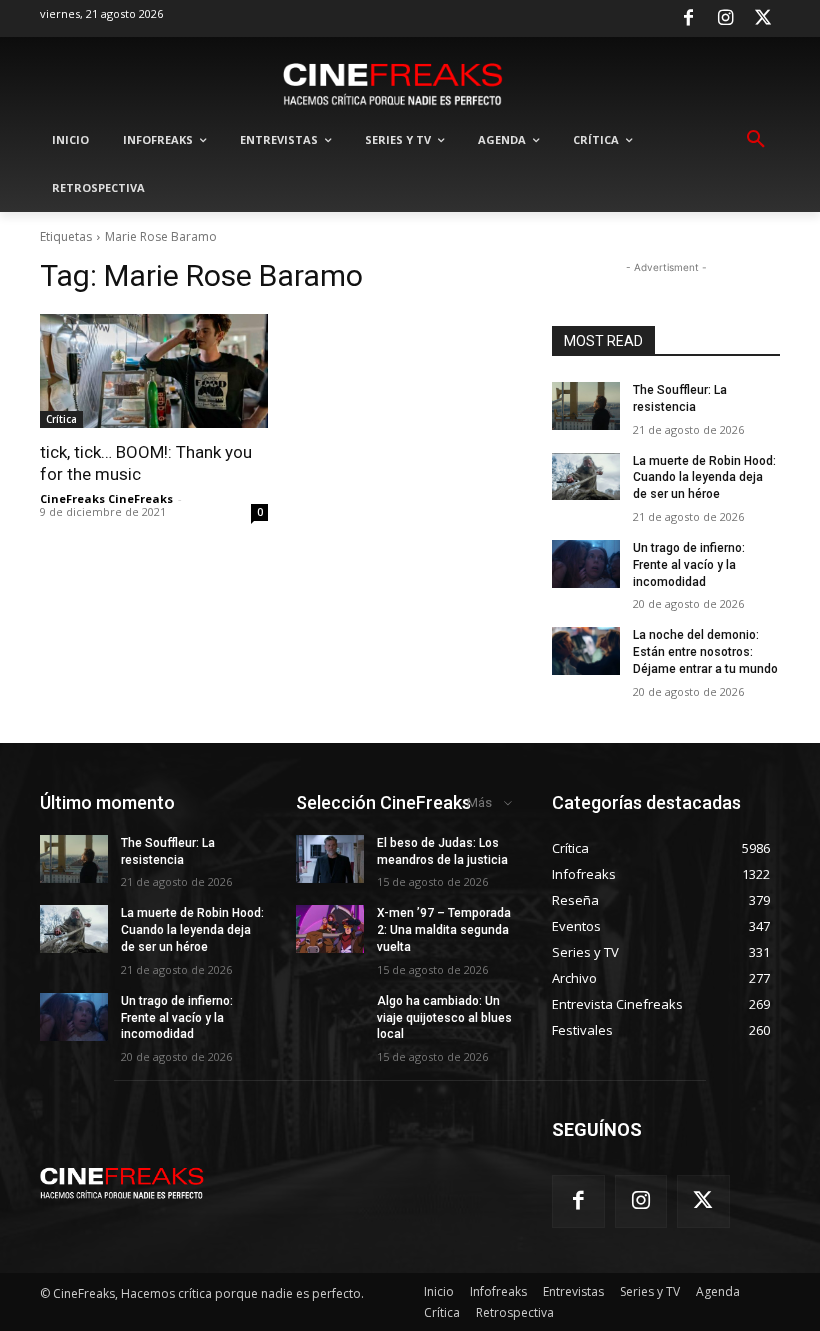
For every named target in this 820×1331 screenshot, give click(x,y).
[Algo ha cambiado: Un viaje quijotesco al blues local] (330, 1017)
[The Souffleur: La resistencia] (586, 406)
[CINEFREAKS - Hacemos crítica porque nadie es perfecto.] (393, 82)
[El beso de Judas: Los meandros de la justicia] (330, 859)
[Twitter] (763, 19)
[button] (756, 140)
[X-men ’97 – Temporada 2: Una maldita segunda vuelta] (330, 929)
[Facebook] (688, 19)
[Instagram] (726, 19)
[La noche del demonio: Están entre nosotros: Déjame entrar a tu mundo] (586, 651)
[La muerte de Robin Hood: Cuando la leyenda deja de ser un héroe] (586, 477)
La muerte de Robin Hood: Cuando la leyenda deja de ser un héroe (704, 478)
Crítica (61, 419)
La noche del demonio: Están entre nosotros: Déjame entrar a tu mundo (705, 652)
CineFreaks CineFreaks (106, 498)
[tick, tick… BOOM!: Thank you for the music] (154, 371)
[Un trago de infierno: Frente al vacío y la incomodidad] (586, 564)
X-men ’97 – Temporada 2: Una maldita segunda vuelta (444, 930)
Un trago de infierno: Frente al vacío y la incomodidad (689, 565)
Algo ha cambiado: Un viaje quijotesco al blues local (444, 1018)
